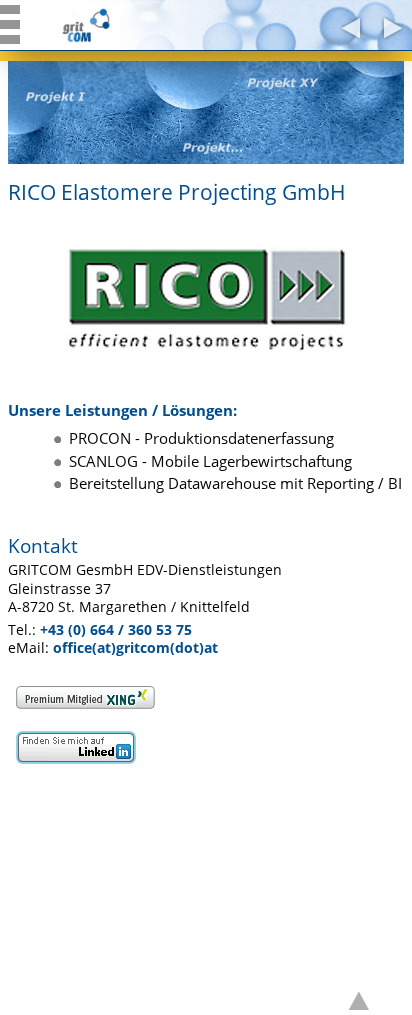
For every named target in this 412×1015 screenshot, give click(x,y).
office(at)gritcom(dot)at (135, 648)
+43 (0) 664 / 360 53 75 (116, 630)
